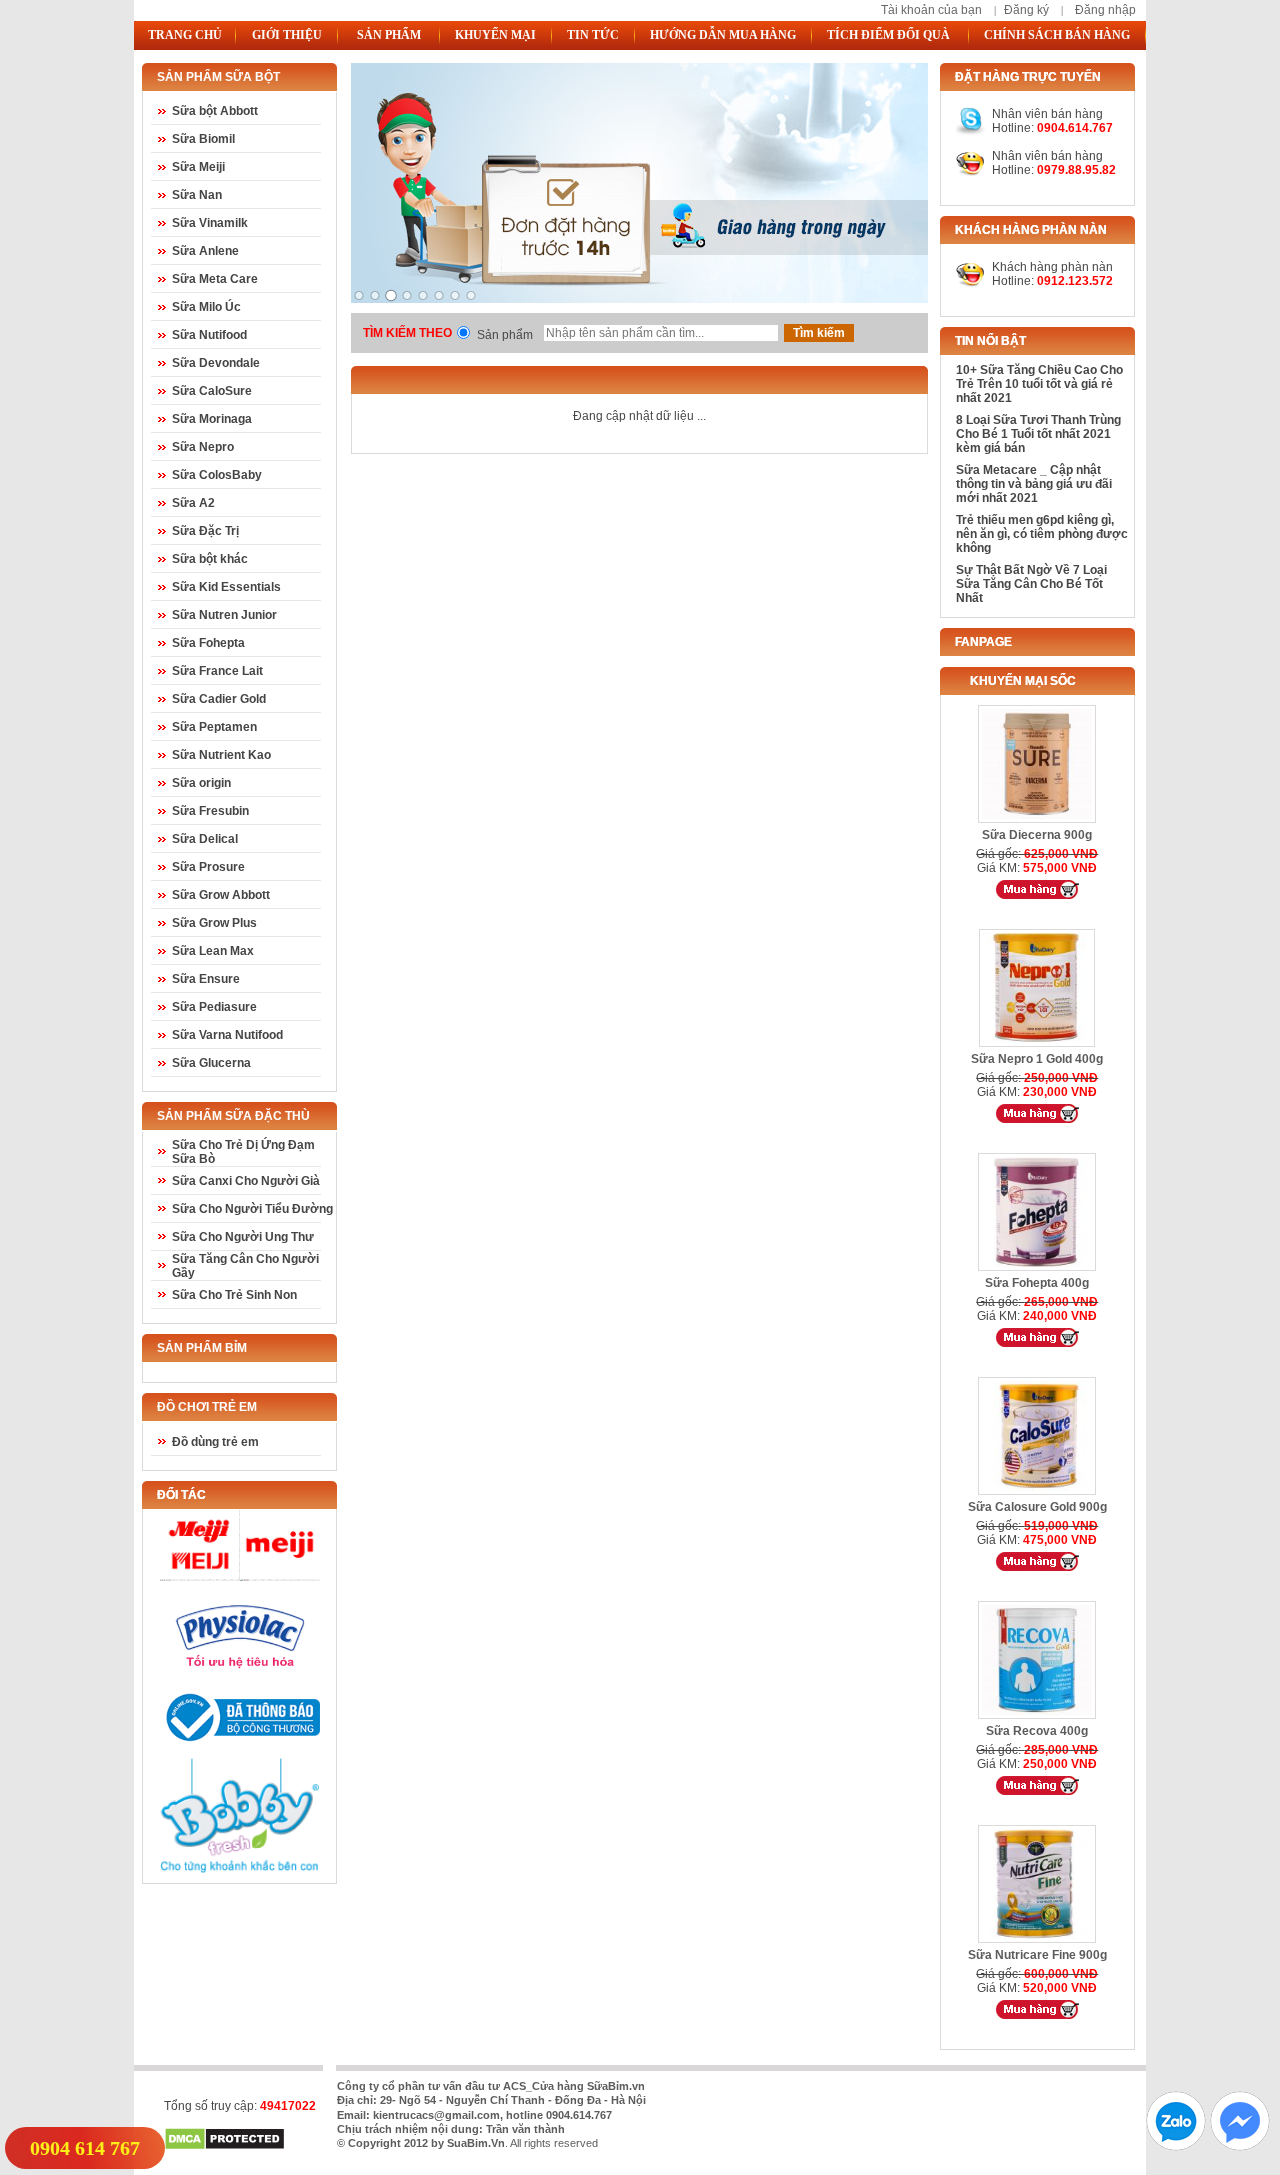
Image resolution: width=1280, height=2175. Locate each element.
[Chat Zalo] (1176, 2145)
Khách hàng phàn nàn (1052, 267)
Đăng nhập (1105, 10)
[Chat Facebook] (1240, 2145)
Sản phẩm (505, 335)
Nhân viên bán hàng (1047, 156)
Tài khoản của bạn (931, 10)
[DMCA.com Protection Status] (224, 2147)
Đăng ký (1026, 10)
